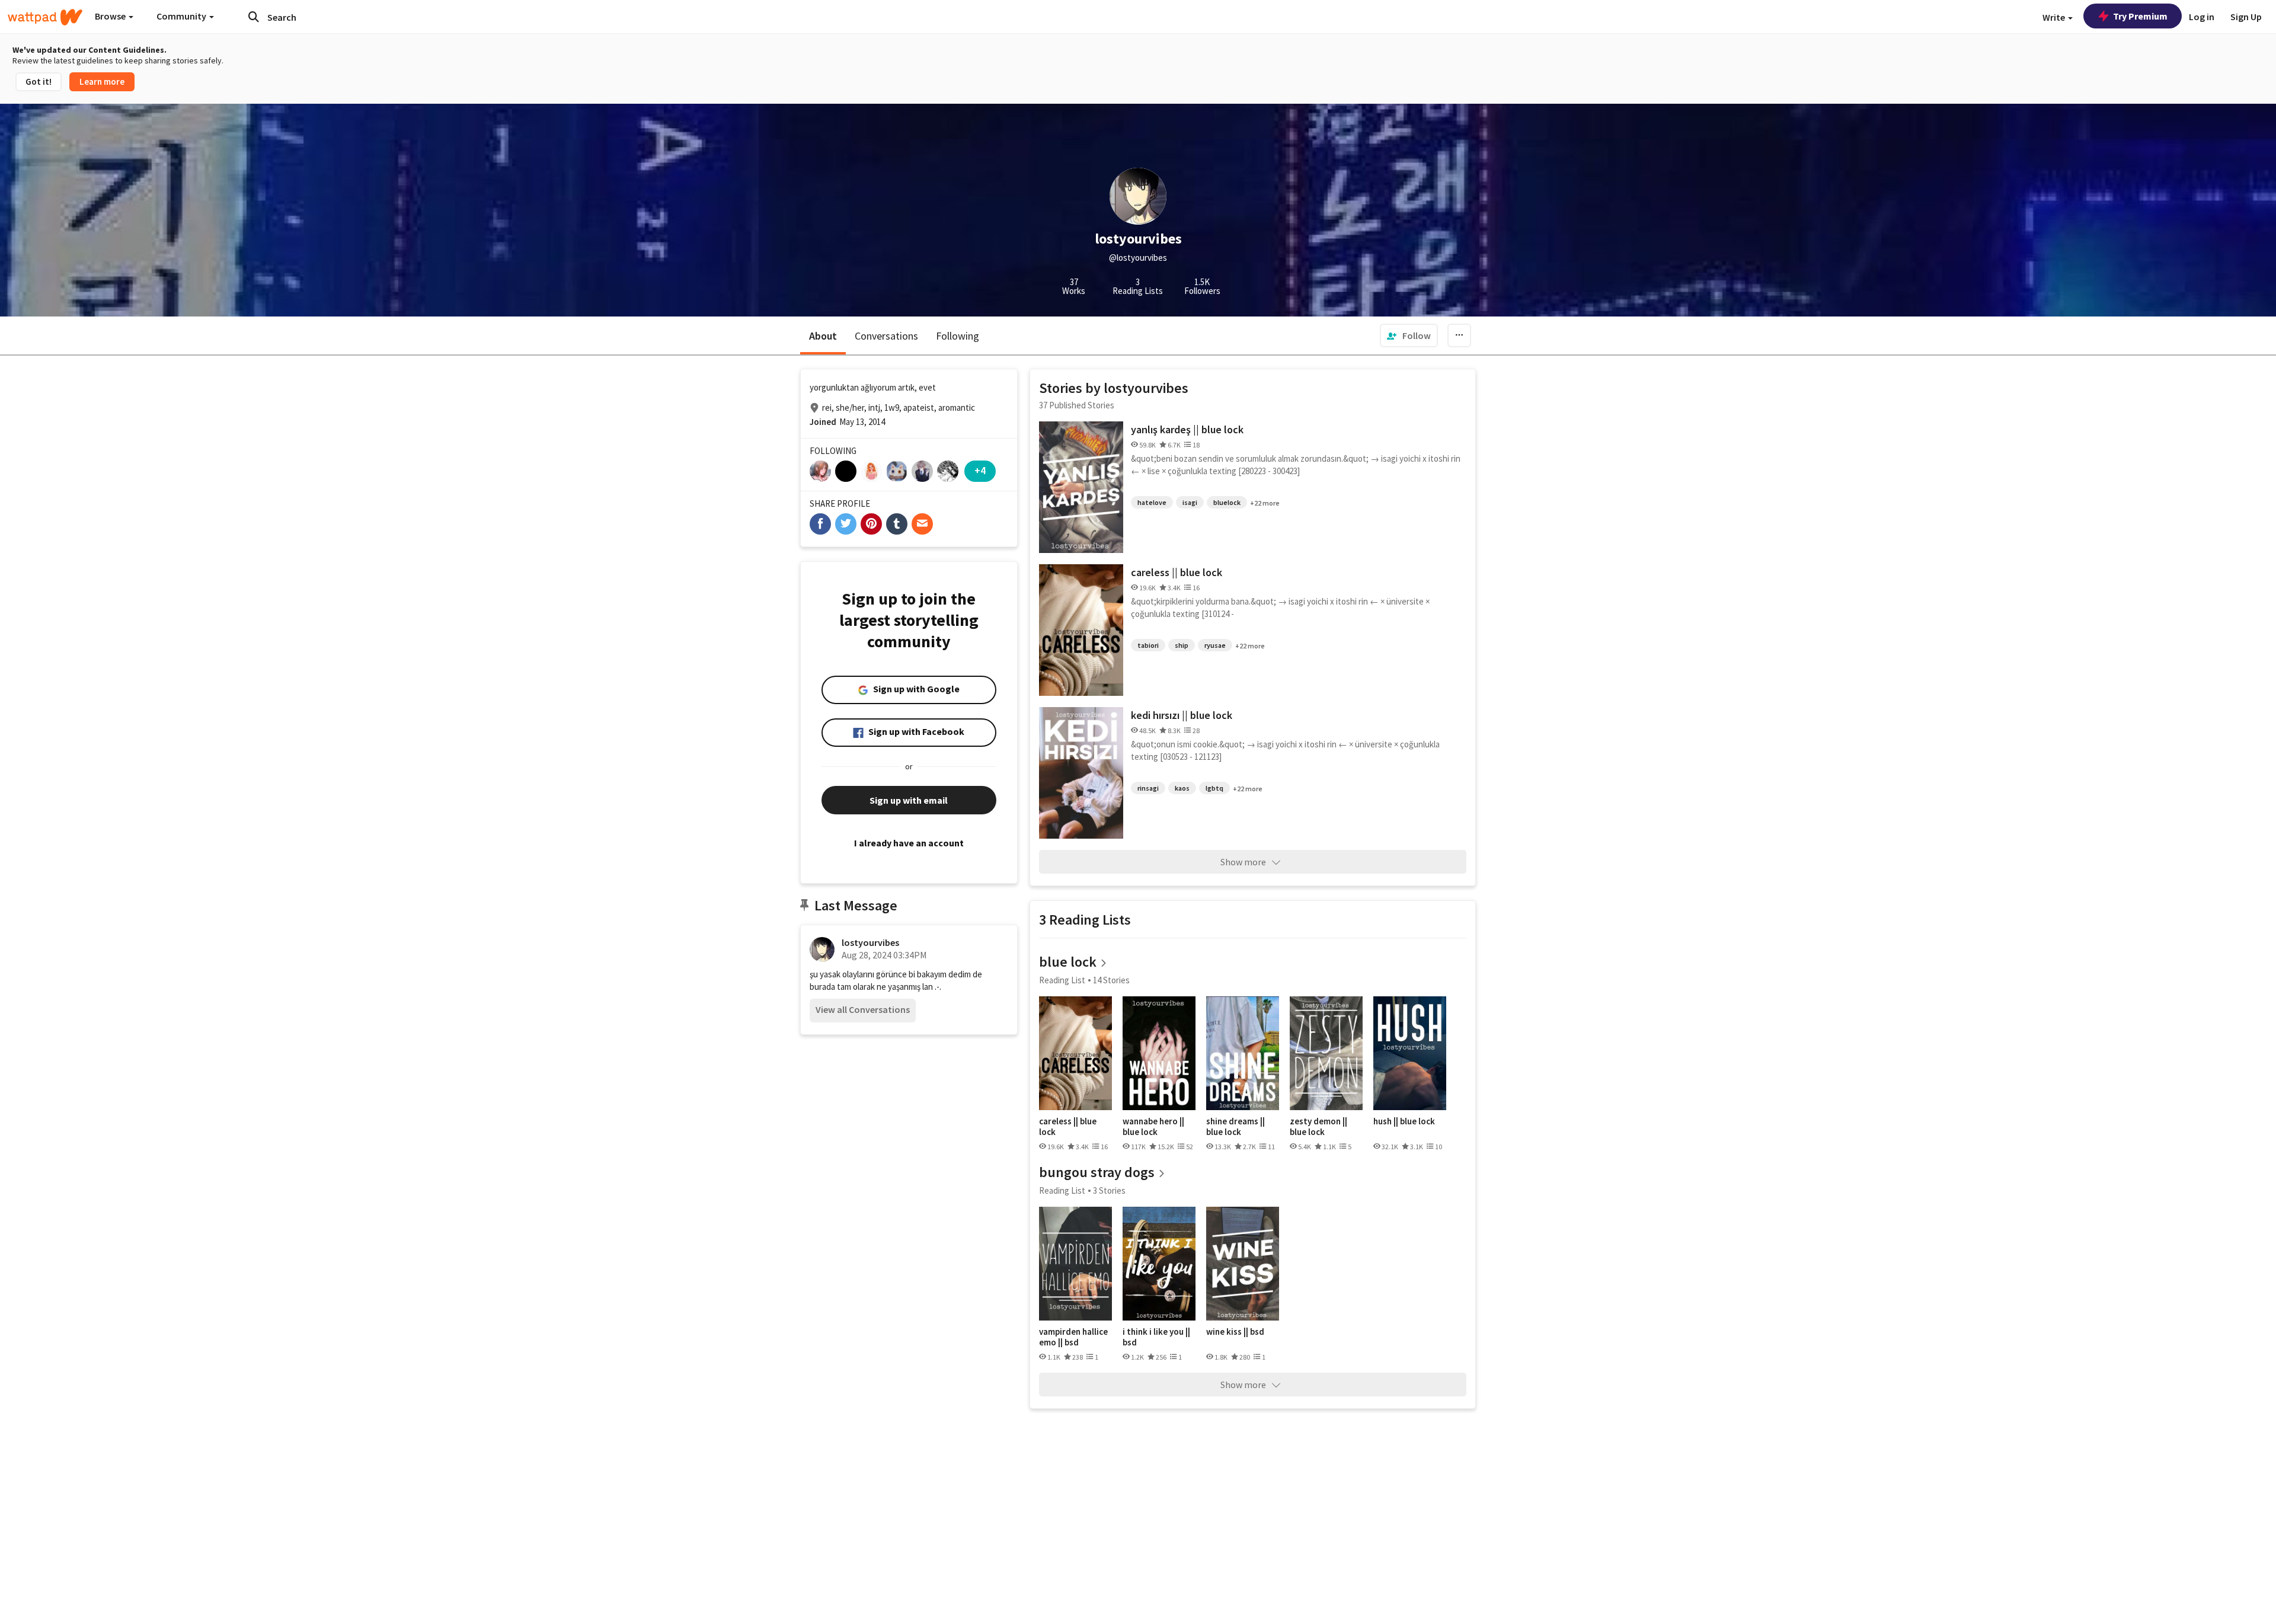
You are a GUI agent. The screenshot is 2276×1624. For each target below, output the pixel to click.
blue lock (1068, 962)
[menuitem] (1409, 335)
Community (182, 16)
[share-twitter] (846, 524)
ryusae (1215, 645)
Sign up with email (909, 800)
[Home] (45, 17)
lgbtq (1214, 788)
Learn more (102, 81)
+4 (980, 470)
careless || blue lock (1177, 572)
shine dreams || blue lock (1236, 1126)
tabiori (1148, 645)
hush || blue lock (1404, 1121)
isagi (1190, 502)
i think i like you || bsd (1156, 1337)
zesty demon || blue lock (1318, 1126)
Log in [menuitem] (2202, 17)
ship (1182, 645)
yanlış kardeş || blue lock (1187, 429)
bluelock (1227, 502)
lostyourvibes (870, 942)
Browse (111, 16)
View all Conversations (863, 1009)
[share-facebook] (820, 524)
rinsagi (1148, 788)
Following (958, 336)
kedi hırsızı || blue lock (1182, 715)
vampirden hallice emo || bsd (1073, 1337)
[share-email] (922, 524)
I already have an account (909, 843)
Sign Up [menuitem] (2246, 17)
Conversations (886, 336)
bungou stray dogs (1097, 1172)
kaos (1182, 788)
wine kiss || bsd (1235, 1332)
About (823, 336)
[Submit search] (254, 17)
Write (2055, 17)
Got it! (39, 81)
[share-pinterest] (871, 524)
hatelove (1152, 502)
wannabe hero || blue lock (1153, 1126)
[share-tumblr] (897, 524)
